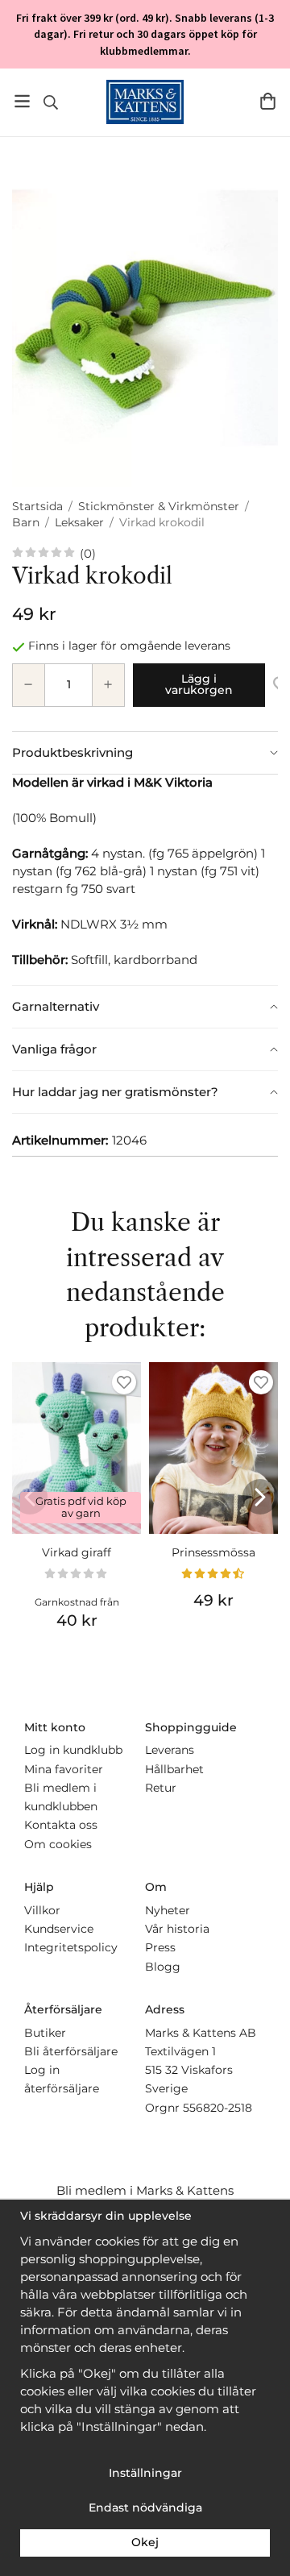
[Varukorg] (268, 101)
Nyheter (168, 1910)
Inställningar (145, 2473)
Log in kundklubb (73, 1750)
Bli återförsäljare (71, 2051)
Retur (161, 1788)
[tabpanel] (145, 879)
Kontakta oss (61, 1825)
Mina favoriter (64, 1769)
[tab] (145, 753)
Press (160, 1947)
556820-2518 (217, 2108)
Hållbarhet (174, 1769)
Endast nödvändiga (145, 2507)
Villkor (42, 1910)
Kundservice (59, 1929)
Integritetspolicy (71, 1947)
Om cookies (58, 1844)
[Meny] (22, 101)
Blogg (163, 1967)
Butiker (45, 2033)
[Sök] (50, 102)
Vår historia (177, 1929)
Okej (145, 2542)
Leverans (170, 1750)
